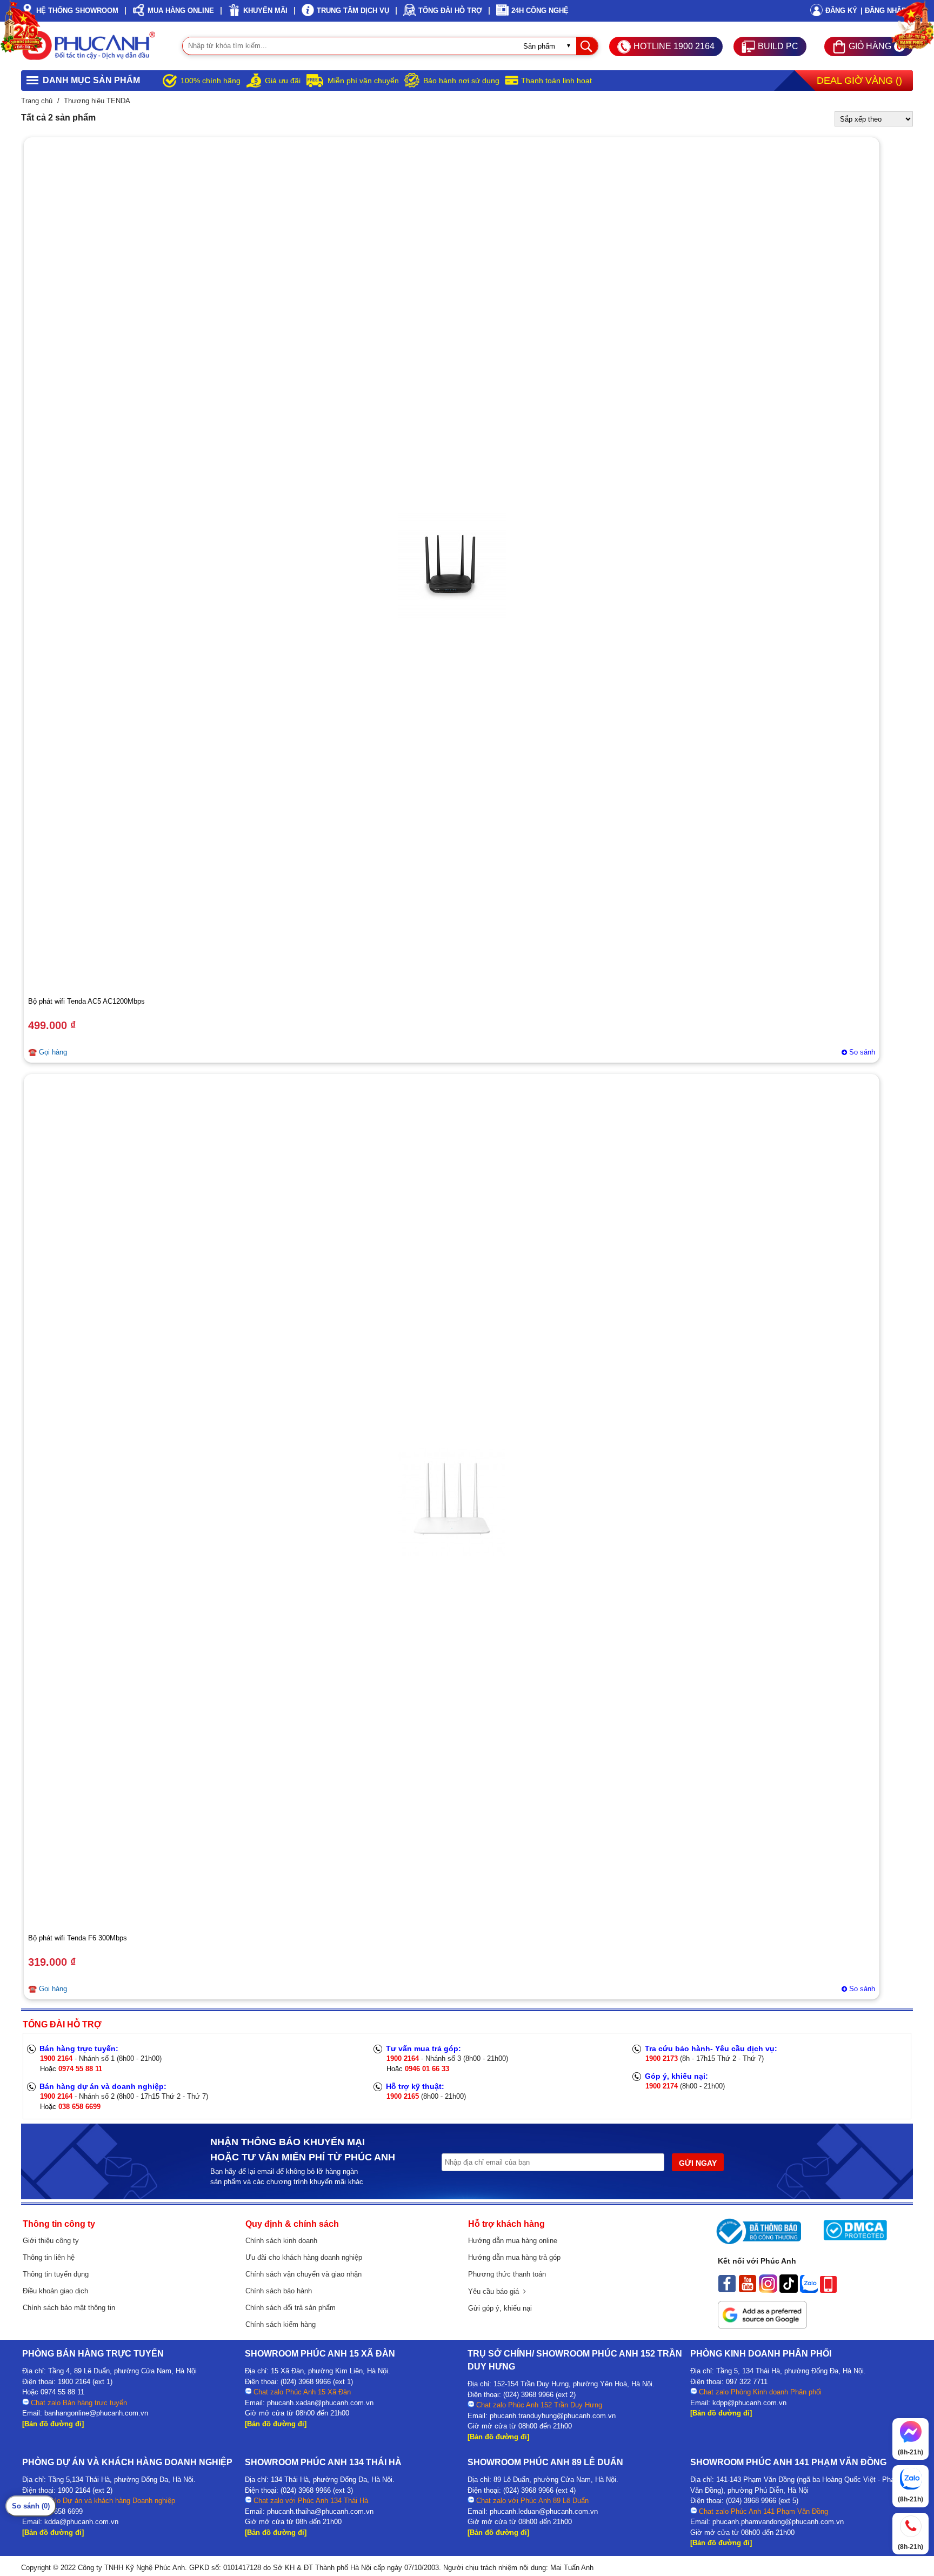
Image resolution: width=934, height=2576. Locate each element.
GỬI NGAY (698, 2163)
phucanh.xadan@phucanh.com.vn (320, 2403)
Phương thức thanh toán (507, 2274)
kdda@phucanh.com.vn (81, 2522)
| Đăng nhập (883, 11)
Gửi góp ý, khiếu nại (500, 2308)
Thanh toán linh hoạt (556, 81)
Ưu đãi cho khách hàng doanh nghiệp (304, 2257)
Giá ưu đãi (283, 81)
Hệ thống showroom (77, 11)
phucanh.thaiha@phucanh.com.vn (320, 2511)
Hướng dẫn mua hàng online (513, 2241)
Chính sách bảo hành (279, 2291)
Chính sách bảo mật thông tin (69, 2308)
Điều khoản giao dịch (55, 2291)
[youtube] (748, 2290)
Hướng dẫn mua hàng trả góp (514, 2257)
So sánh (862, 1052)
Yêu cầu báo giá (496, 2291)
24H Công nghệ (540, 11)
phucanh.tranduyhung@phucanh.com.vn (553, 2416)
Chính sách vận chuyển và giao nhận (303, 2274)
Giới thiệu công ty (51, 2241)
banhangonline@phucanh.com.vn (96, 2413)
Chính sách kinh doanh (281, 2241)
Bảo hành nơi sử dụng (461, 81)
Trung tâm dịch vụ (353, 11)
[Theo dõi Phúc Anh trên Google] (762, 2326)
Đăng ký (841, 11)
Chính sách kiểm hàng (281, 2324)
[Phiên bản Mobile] (828, 2290)
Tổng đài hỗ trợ (450, 11)
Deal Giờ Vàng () (859, 81)
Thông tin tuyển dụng (56, 2274)
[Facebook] (727, 2290)
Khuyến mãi (265, 11)
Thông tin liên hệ (49, 2257)
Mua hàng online (181, 11)
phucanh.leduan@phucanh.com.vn (544, 2511)
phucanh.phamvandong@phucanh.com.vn (778, 2522)
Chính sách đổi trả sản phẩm (291, 2308)
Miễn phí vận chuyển (363, 81)
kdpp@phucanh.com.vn (749, 2403)
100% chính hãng (211, 81)
